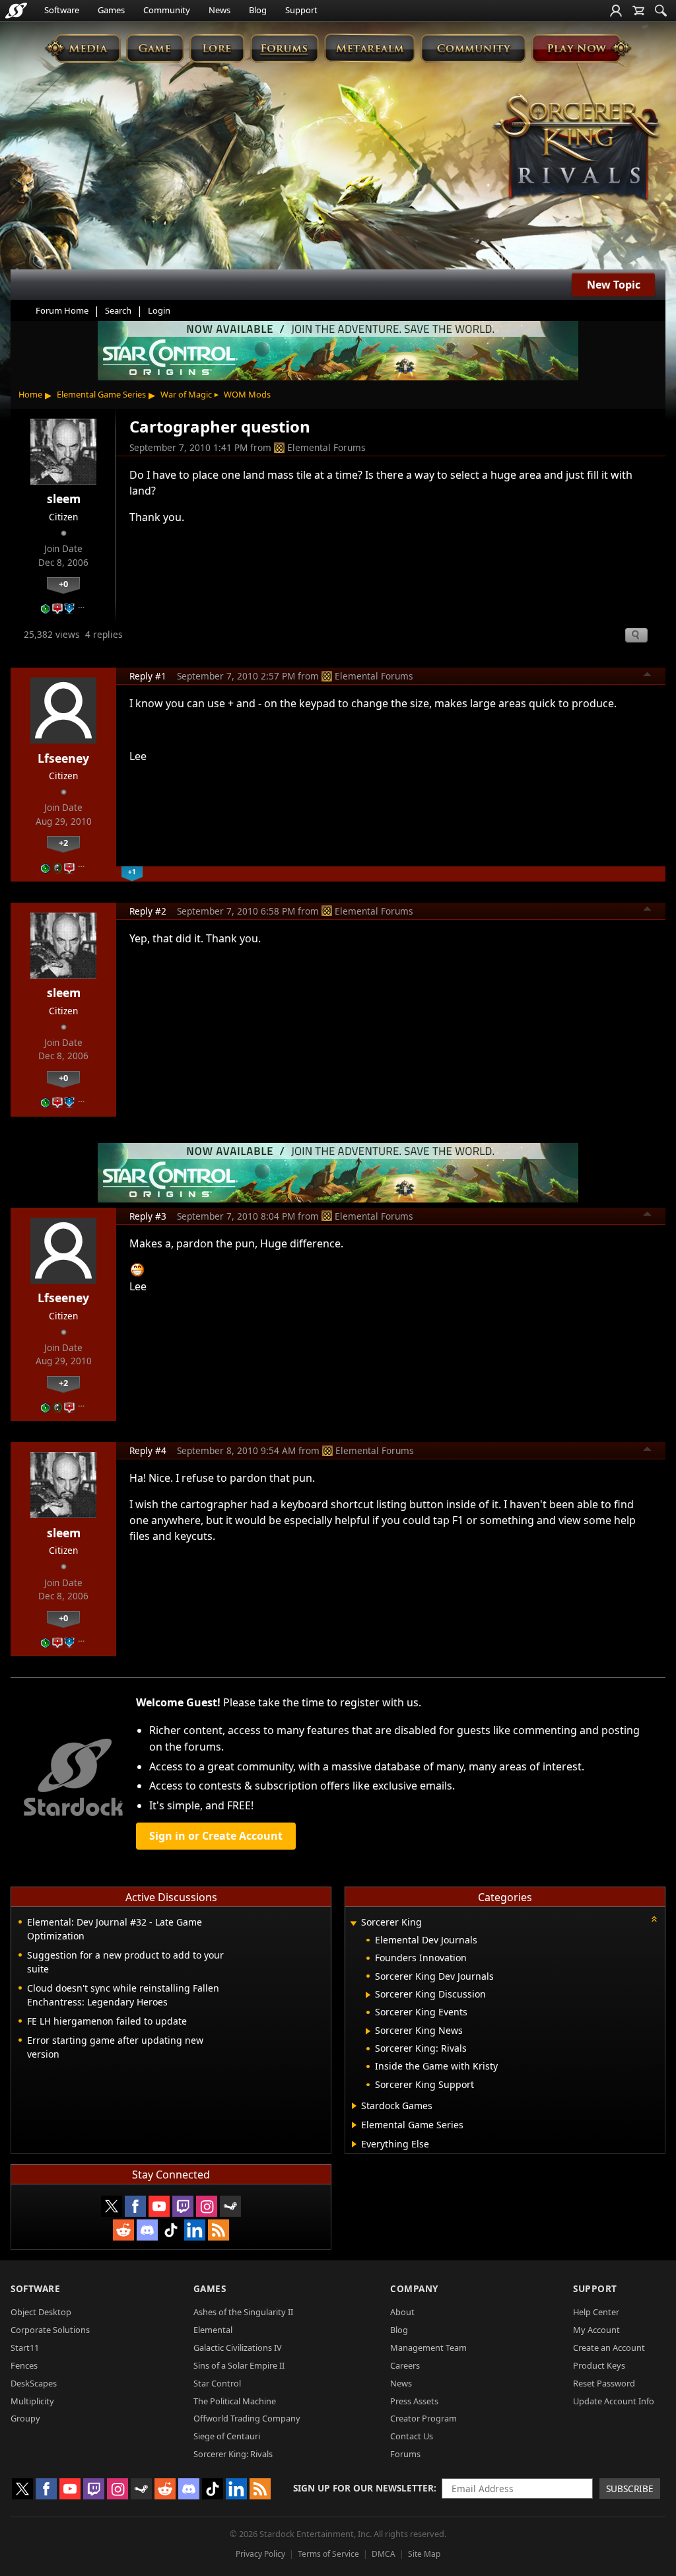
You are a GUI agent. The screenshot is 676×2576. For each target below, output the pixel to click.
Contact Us (412, 2436)
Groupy (25, 2418)
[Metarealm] (369, 48)
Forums (405, 2454)
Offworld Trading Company (247, 2418)
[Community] (473, 48)
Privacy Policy (260, 2554)
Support (301, 10)
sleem (64, 499)
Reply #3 (148, 1216)
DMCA (384, 2554)
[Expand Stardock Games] (354, 2106)
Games (111, 10)
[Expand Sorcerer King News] (368, 2031)
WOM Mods (247, 394)
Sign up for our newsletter (363, 2488)
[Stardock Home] (16, 11)
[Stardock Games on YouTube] (159, 2206)
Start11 (25, 2348)
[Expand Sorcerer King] (353, 1923)
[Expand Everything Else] (354, 2144)
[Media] (83, 48)
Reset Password (604, 2383)
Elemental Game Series (101, 394)
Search (118, 310)
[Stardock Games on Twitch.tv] (183, 2206)
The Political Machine (235, 2401)
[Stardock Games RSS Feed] (219, 2230)
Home (30, 394)
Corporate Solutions (50, 2330)
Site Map (424, 2554)
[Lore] (217, 48)
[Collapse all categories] (654, 1919)
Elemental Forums (326, 447)
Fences (24, 2365)
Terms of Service (328, 2554)
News (220, 10)
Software (62, 10)
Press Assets (414, 2401)
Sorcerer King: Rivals (233, 2454)
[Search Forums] (661, 11)
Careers (405, 2365)
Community (167, 10)
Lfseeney (63, 758)
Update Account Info (614, 2401)
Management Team (428, 2348)
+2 (63, 843)
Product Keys (599, 2365)
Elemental (213, 2330)
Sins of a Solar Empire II (239, 2365)
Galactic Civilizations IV (238, 2348)
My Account (596, 2330)
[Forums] (284, 48)
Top (648, 676)
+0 (63, 584)
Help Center (596, 2312)
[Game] (155, 48)
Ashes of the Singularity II (243, 2312)
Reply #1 (148, 676)
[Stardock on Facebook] (135, 2206)
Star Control (217, 2383)
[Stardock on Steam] (230, 2206)
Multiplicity (32, 2401)
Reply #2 (148, 911)
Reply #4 (148, 1450)
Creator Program (423, 2418)
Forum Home (62, 310)
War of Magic (186, 394)
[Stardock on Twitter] (112, 2206)
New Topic (614, 285)
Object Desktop (41, 2312)
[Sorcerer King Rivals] (577, 148)
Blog (258, 10)
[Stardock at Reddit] (123, 2230)
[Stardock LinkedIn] (195, 2230)
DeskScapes (34, 2383)
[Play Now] (581, 48)
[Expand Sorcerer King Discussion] (368, 1995)
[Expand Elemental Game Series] (354, 2125)
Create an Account (609, 2348)
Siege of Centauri (227, 2436)
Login (159, 310)
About (402, 2312)
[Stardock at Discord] (147, 2230)
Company (414, 2288)
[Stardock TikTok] (171, 2230)
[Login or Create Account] (616, 11)
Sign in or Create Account (216, 1836)
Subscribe (630, 2489)
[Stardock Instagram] (207, 2206)
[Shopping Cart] (638, 11)
